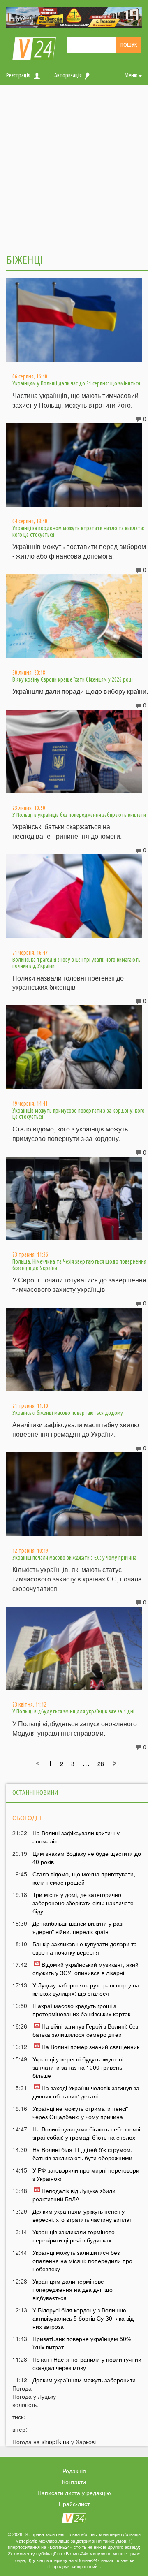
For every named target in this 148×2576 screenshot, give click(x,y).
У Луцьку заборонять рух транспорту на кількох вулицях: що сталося (86, 1989)
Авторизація (68, 75)
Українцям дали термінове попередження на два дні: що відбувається (73, 2289)
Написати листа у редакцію (74, 2493)
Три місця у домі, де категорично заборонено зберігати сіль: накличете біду (83, 1903)
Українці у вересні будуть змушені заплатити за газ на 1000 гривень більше (78, 2067)
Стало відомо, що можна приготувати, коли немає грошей (84, 1878)
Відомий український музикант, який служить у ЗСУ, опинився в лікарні (86, 1969)
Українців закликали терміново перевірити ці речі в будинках (74, 2236)
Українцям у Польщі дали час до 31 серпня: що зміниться (76, 383)
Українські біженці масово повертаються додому (68, 1413)
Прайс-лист (74, 2504)
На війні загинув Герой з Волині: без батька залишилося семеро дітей (85, 2030)
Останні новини (35, 1792)
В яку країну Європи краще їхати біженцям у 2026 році (73, 679)
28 (101, 1764)
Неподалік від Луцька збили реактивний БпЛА (74, 2195)
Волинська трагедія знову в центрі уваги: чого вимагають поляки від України (76, 963)
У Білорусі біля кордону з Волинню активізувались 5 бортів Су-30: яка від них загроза (83, 2318)
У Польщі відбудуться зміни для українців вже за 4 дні (73, 1711)
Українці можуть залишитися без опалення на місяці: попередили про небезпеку (82, 2261)
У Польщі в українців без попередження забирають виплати (79, 815)
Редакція (74, 2471)
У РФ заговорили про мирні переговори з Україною (86, 2174)
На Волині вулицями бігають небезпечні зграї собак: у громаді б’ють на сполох (86, 2133)
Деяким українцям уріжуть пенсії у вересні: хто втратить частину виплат (82, 2215)
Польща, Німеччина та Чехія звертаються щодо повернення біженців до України (79, 1265)
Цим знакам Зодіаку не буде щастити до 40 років (87, 1857)
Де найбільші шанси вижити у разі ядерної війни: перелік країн (78, 1927)
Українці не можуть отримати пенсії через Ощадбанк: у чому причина (80, 2112)
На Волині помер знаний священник (90, 2047)
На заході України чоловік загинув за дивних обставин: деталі (86, 2092)
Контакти (74, 2482)
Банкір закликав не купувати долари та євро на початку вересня (85, 1948)
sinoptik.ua (55, 2442)
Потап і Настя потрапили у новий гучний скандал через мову (87, 2363)
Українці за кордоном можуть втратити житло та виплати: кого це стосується (78, 531)
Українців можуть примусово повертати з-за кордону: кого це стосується (79, 1114)
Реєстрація (18, 75)
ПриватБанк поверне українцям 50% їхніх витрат (82, 2343)
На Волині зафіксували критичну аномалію (76, 1837)
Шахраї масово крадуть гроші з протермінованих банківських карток (81, 2010)
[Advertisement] (74, 168)
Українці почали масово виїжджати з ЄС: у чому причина (74, 1558)
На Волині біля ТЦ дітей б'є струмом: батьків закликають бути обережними (82, 2154)
